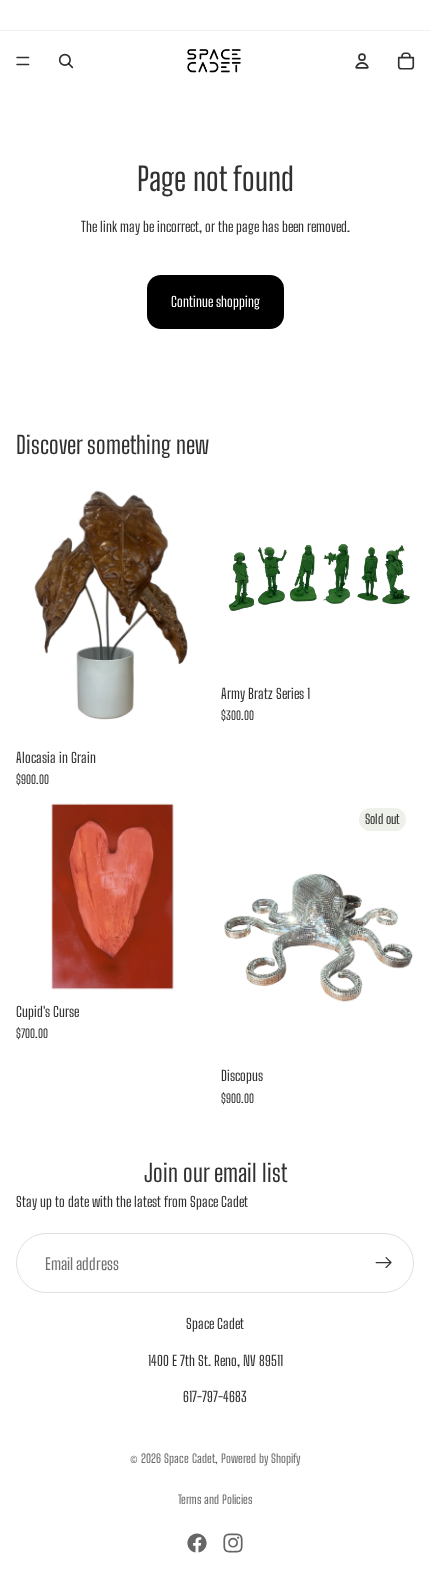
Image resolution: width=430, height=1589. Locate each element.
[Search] (66, 61)
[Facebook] (197, 1543)
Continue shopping (215, 301)
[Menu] (23, 61)
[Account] (362, 61)
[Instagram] (233, 1543)
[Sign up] (384, 1263)
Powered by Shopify (260, 1458)
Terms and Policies (215, 1499)
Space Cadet (189, 1458)
